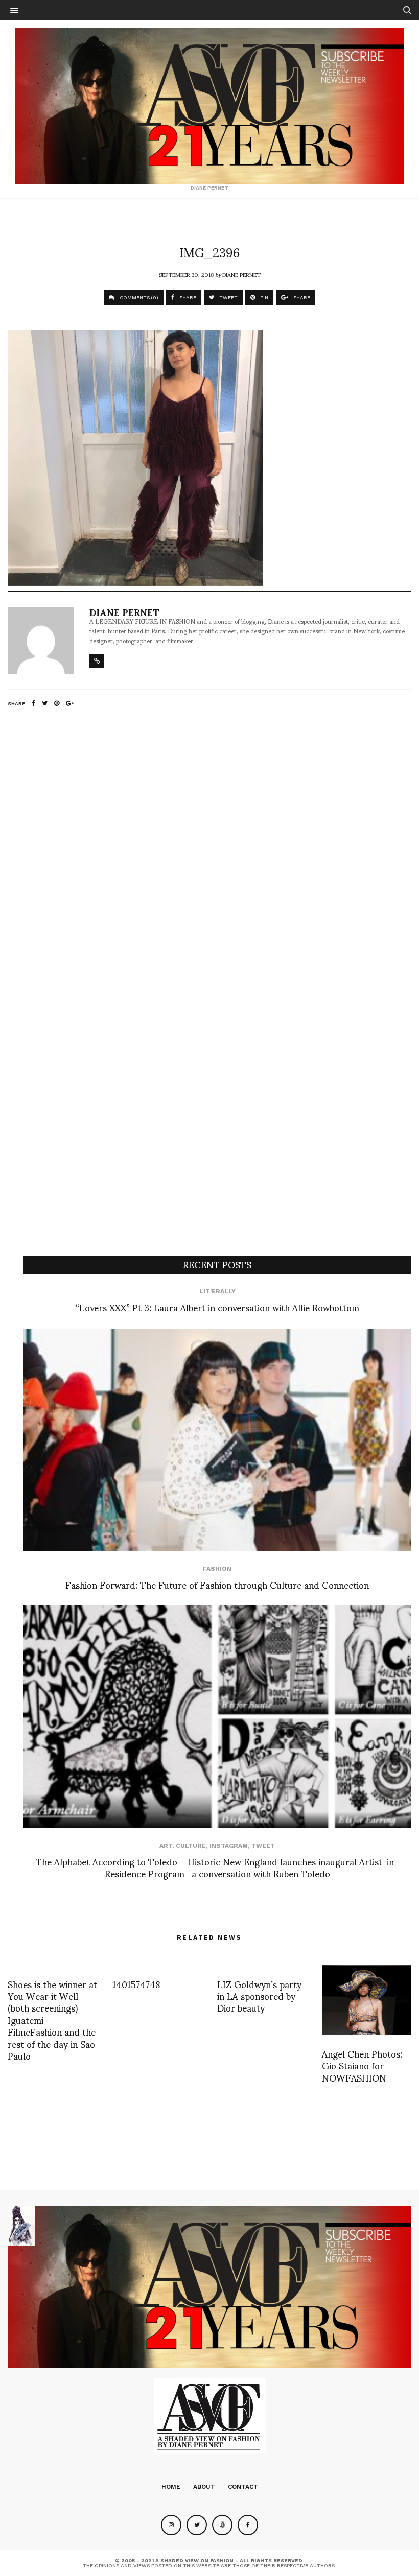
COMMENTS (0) (138, 298)
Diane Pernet (241, 274)
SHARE (187, 298)
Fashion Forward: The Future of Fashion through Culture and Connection (217, 1584)
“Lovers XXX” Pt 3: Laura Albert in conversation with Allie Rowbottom (217, 1307)
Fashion (217, 1569)
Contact (243, 2487)
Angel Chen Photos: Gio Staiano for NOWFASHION (362, 2065)
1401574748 (136, 1984)
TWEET (228, 298)
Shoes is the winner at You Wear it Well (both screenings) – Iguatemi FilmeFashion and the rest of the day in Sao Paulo (52, 2019)
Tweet (263, 1846)
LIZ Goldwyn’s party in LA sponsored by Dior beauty (259, 1996)
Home (171, 2487)
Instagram (229, 1846)
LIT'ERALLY (217, 1291)
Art (166, 1846)
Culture (191, 1846)
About (204, 2487)
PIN (263, 298)
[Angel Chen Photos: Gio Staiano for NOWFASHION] (367, 2000)
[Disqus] (209, 861)
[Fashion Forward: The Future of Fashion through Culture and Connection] (217, 1440)
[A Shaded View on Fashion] (209, 106)
